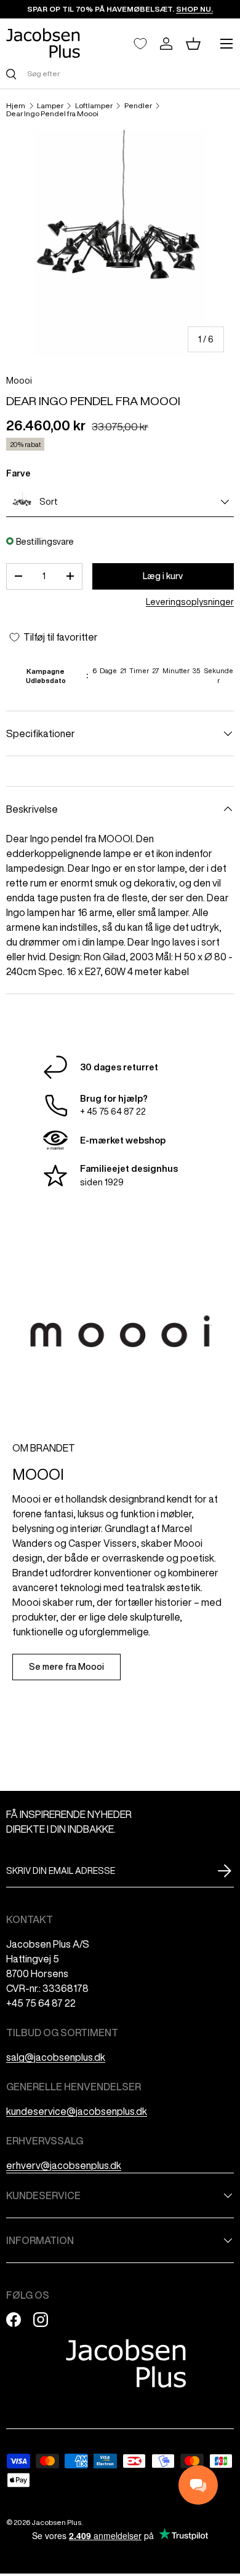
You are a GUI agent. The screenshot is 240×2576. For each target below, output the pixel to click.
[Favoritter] (140, 44)
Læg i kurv (163, 576)
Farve (18, 473)
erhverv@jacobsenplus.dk (64, 2165)
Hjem (16, 106)
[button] (193, 44)
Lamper (50, 106)
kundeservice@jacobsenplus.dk (77, 2111)
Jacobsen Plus (56, 2522)
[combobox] (120, 73)
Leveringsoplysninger (190, 602)
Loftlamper (94, 106)
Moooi (19, 381)
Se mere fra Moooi (66, 1667)
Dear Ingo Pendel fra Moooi (52, 114)
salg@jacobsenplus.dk (56, 2057)
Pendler (138, 106)
